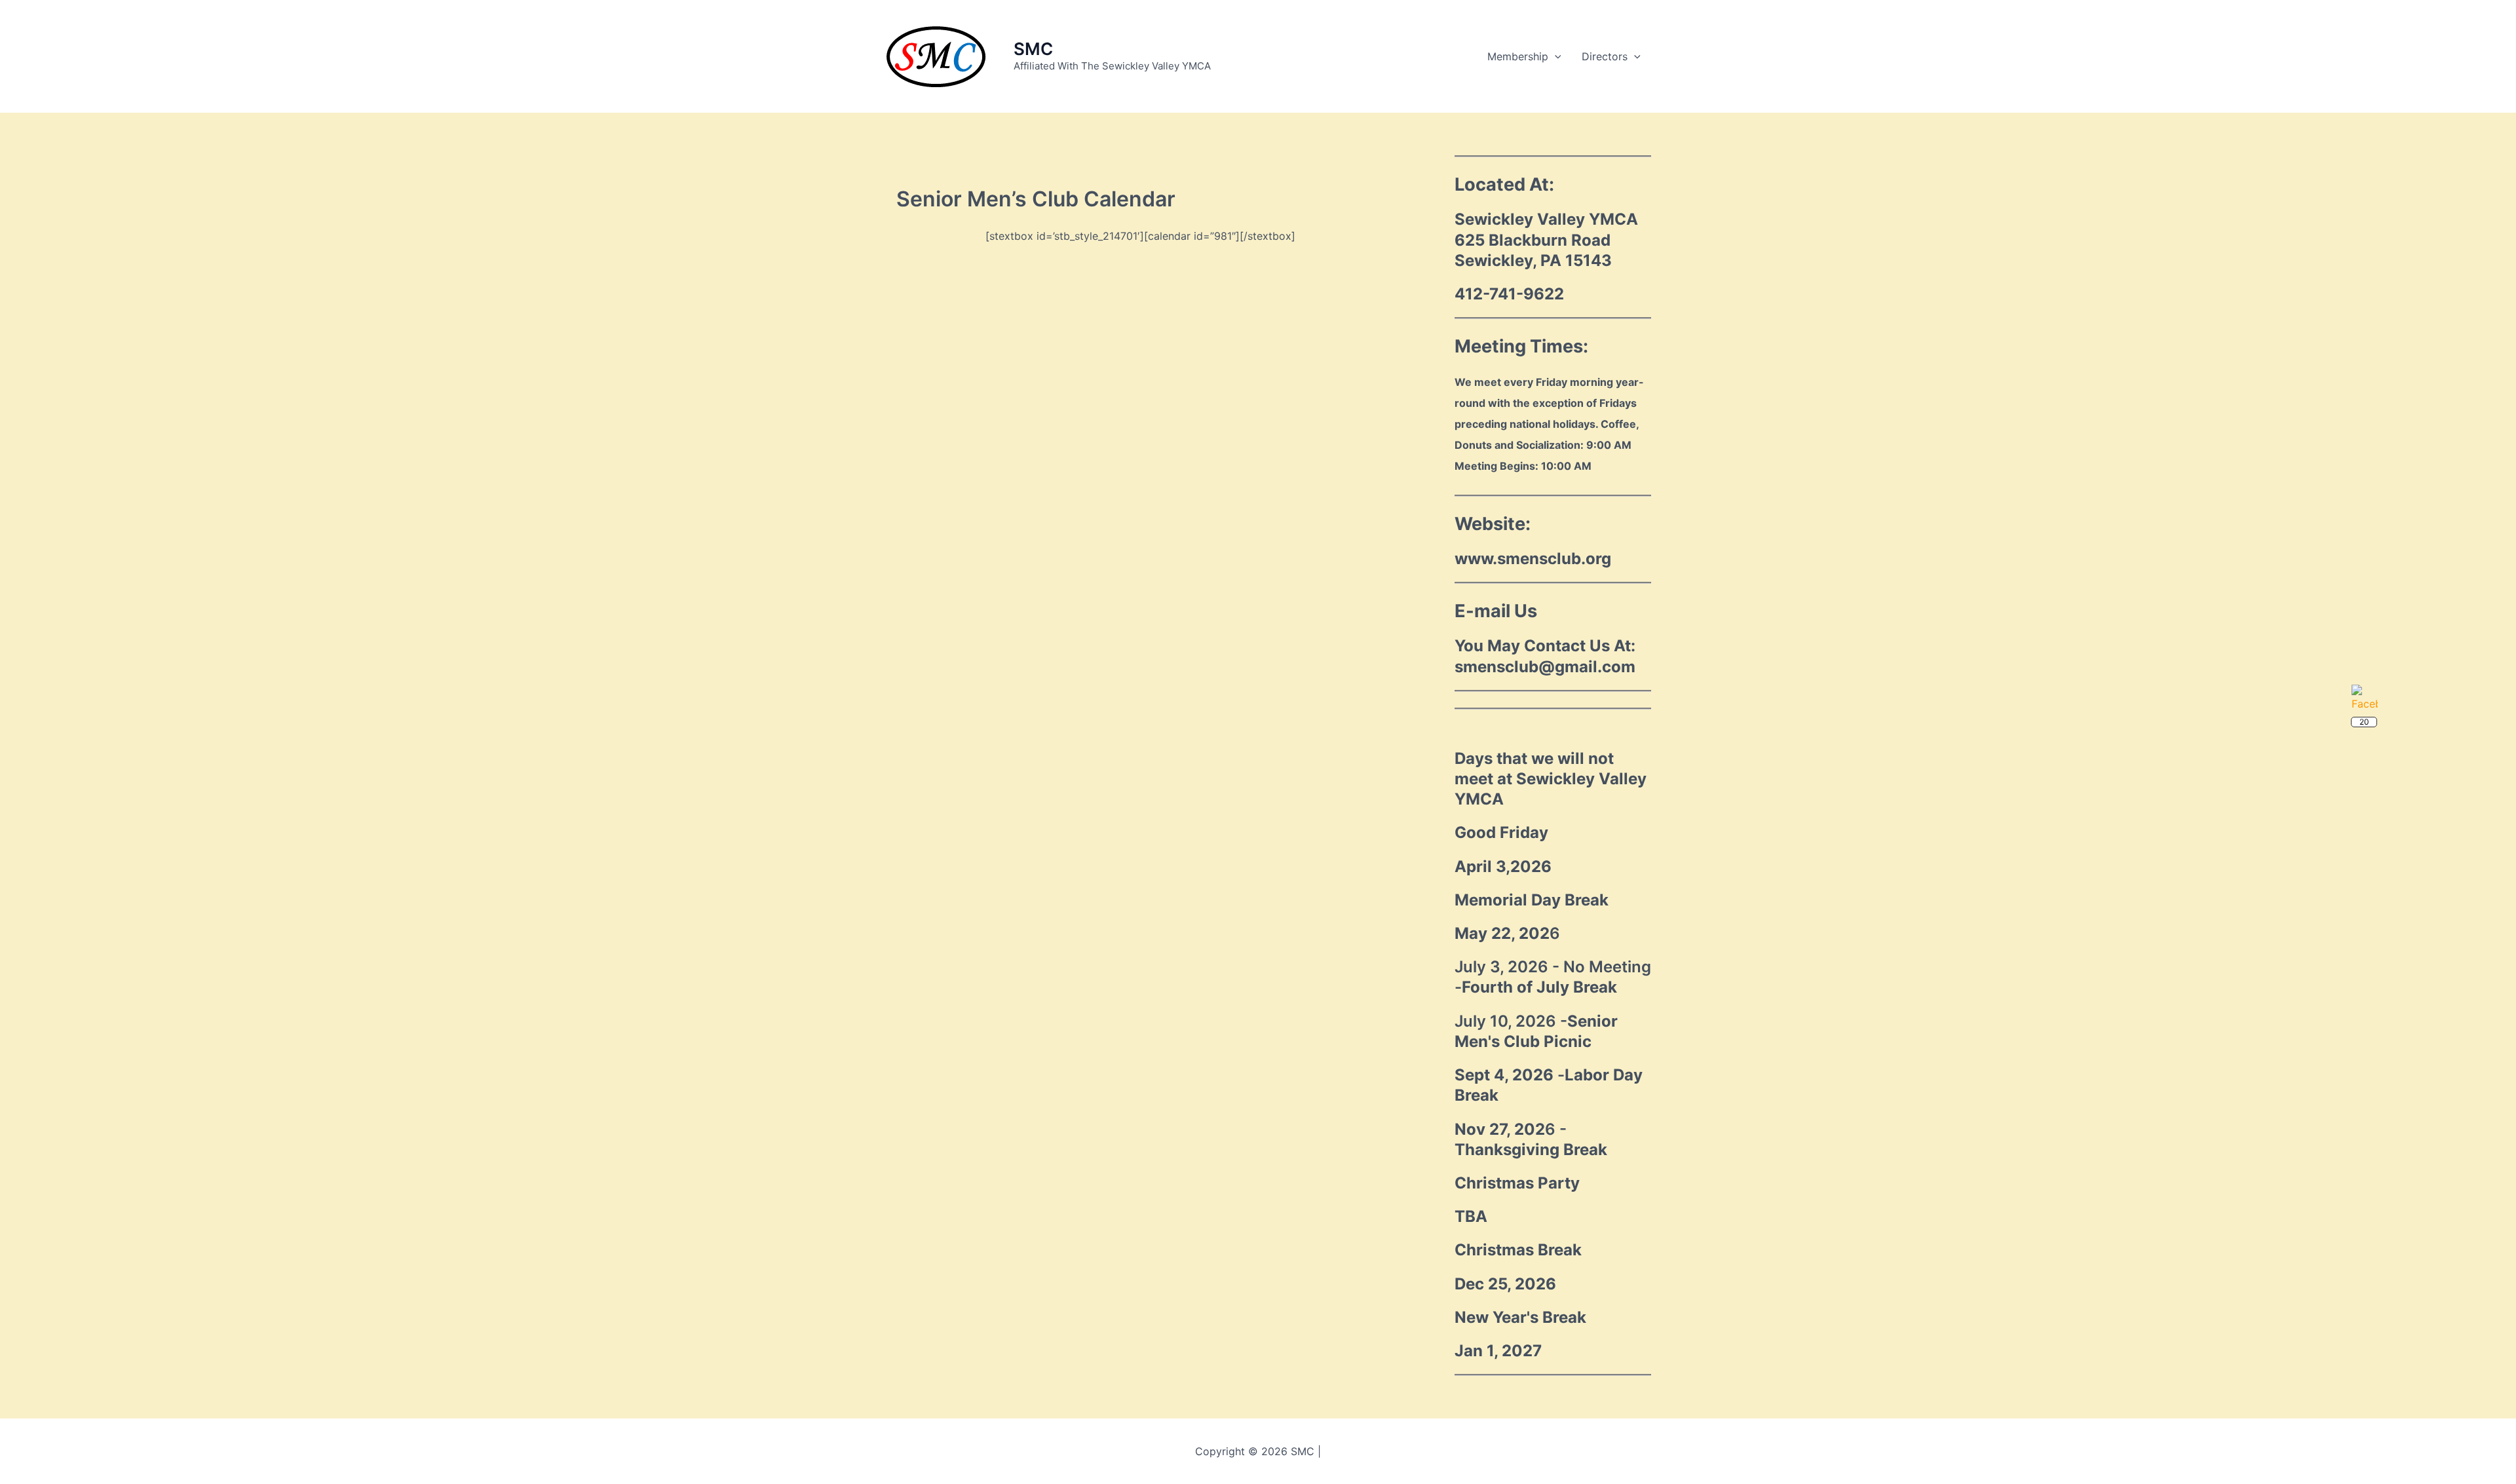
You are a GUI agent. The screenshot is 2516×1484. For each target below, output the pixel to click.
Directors (1605, 56)
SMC (1033, 49)
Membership (1518, 56)
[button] (1555, 56)
